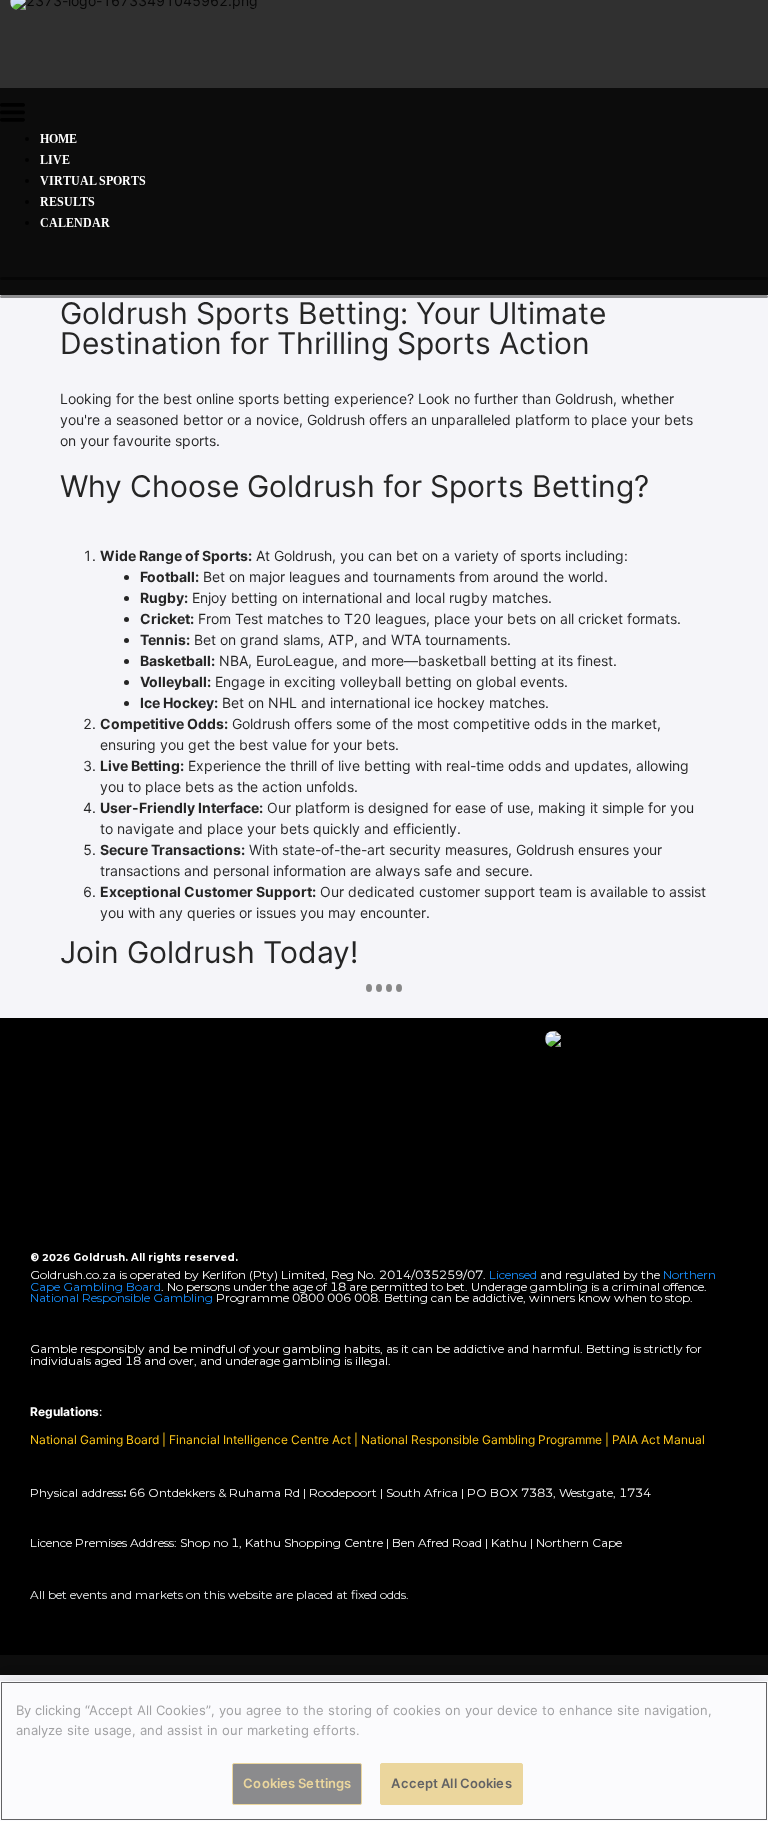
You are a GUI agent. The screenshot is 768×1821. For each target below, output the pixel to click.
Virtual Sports (93, 181)
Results (67, 202)
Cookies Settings (297, 1783)
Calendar (75, 223)
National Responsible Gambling (121, 1297)
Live (55, 160)
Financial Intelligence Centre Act (261, 1439)
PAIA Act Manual (658, 1439)
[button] (12, 115)
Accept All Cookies (451, 1783)
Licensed (514, 1274)
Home (58, 139)
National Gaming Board (96, 1439)
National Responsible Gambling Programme (481, 1439)
